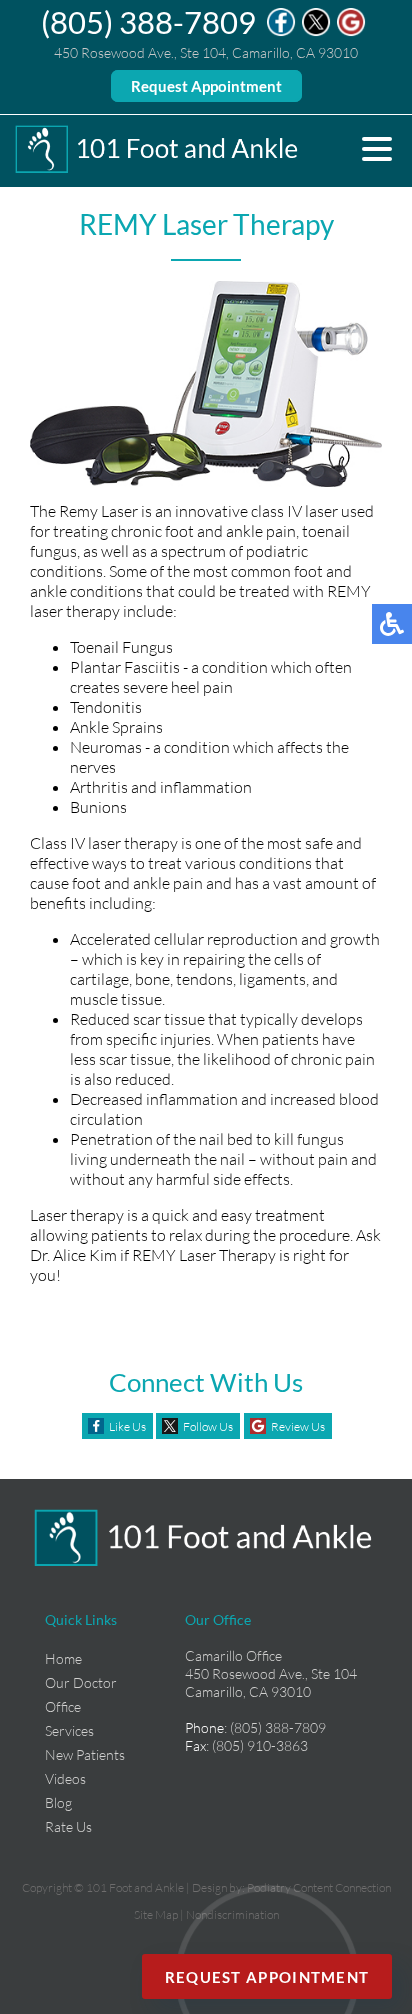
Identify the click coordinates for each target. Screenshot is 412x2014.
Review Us (298, 1426)
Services (69, 1730)
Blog (58, 1802)
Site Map (156, 1914)
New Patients (85, 1754)
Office (63, 1706)
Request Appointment (206, 86)
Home (63, 1658)
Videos (65, 1778)
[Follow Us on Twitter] (316, 31)
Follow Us (208, 1426)
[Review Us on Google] (351, 31)
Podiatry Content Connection (319, 1887)
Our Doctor (81, 1682)
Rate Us (68, 1826)
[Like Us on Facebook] (281, 31)
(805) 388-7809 (148, 22)
